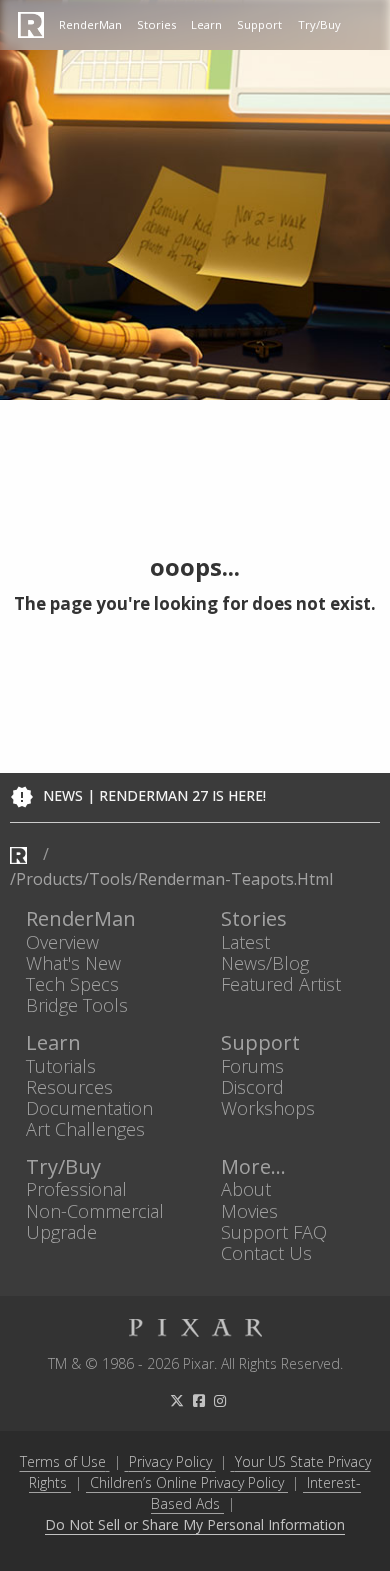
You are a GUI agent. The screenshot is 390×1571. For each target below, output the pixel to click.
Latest (245, 941)
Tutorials (61, 1065)
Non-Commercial (95, 1210)
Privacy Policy (170, 1461)
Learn (206, 24)
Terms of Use (63, 1461)
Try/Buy (319, 24)
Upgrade (61, 1231)
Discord (252, 1086)
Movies (249, 1210)
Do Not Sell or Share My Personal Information (195, 1525)
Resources (69, 1086)
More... (253, 1167)
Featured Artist (281, 983)
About (246, 1189)
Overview (62, 941)
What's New (73, 962)
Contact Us (266, 1252)
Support (259, 24)
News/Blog (265, 962)
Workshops (268, 1107)
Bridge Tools (77, 1005)
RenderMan (90, 24)
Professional (76, 1189)
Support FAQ (274, 1231)
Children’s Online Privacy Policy (187, 1482)
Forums (252, 1065)
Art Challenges (85, 1129)
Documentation (89, 1107)
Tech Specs (72, 983)
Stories (156, 24)
